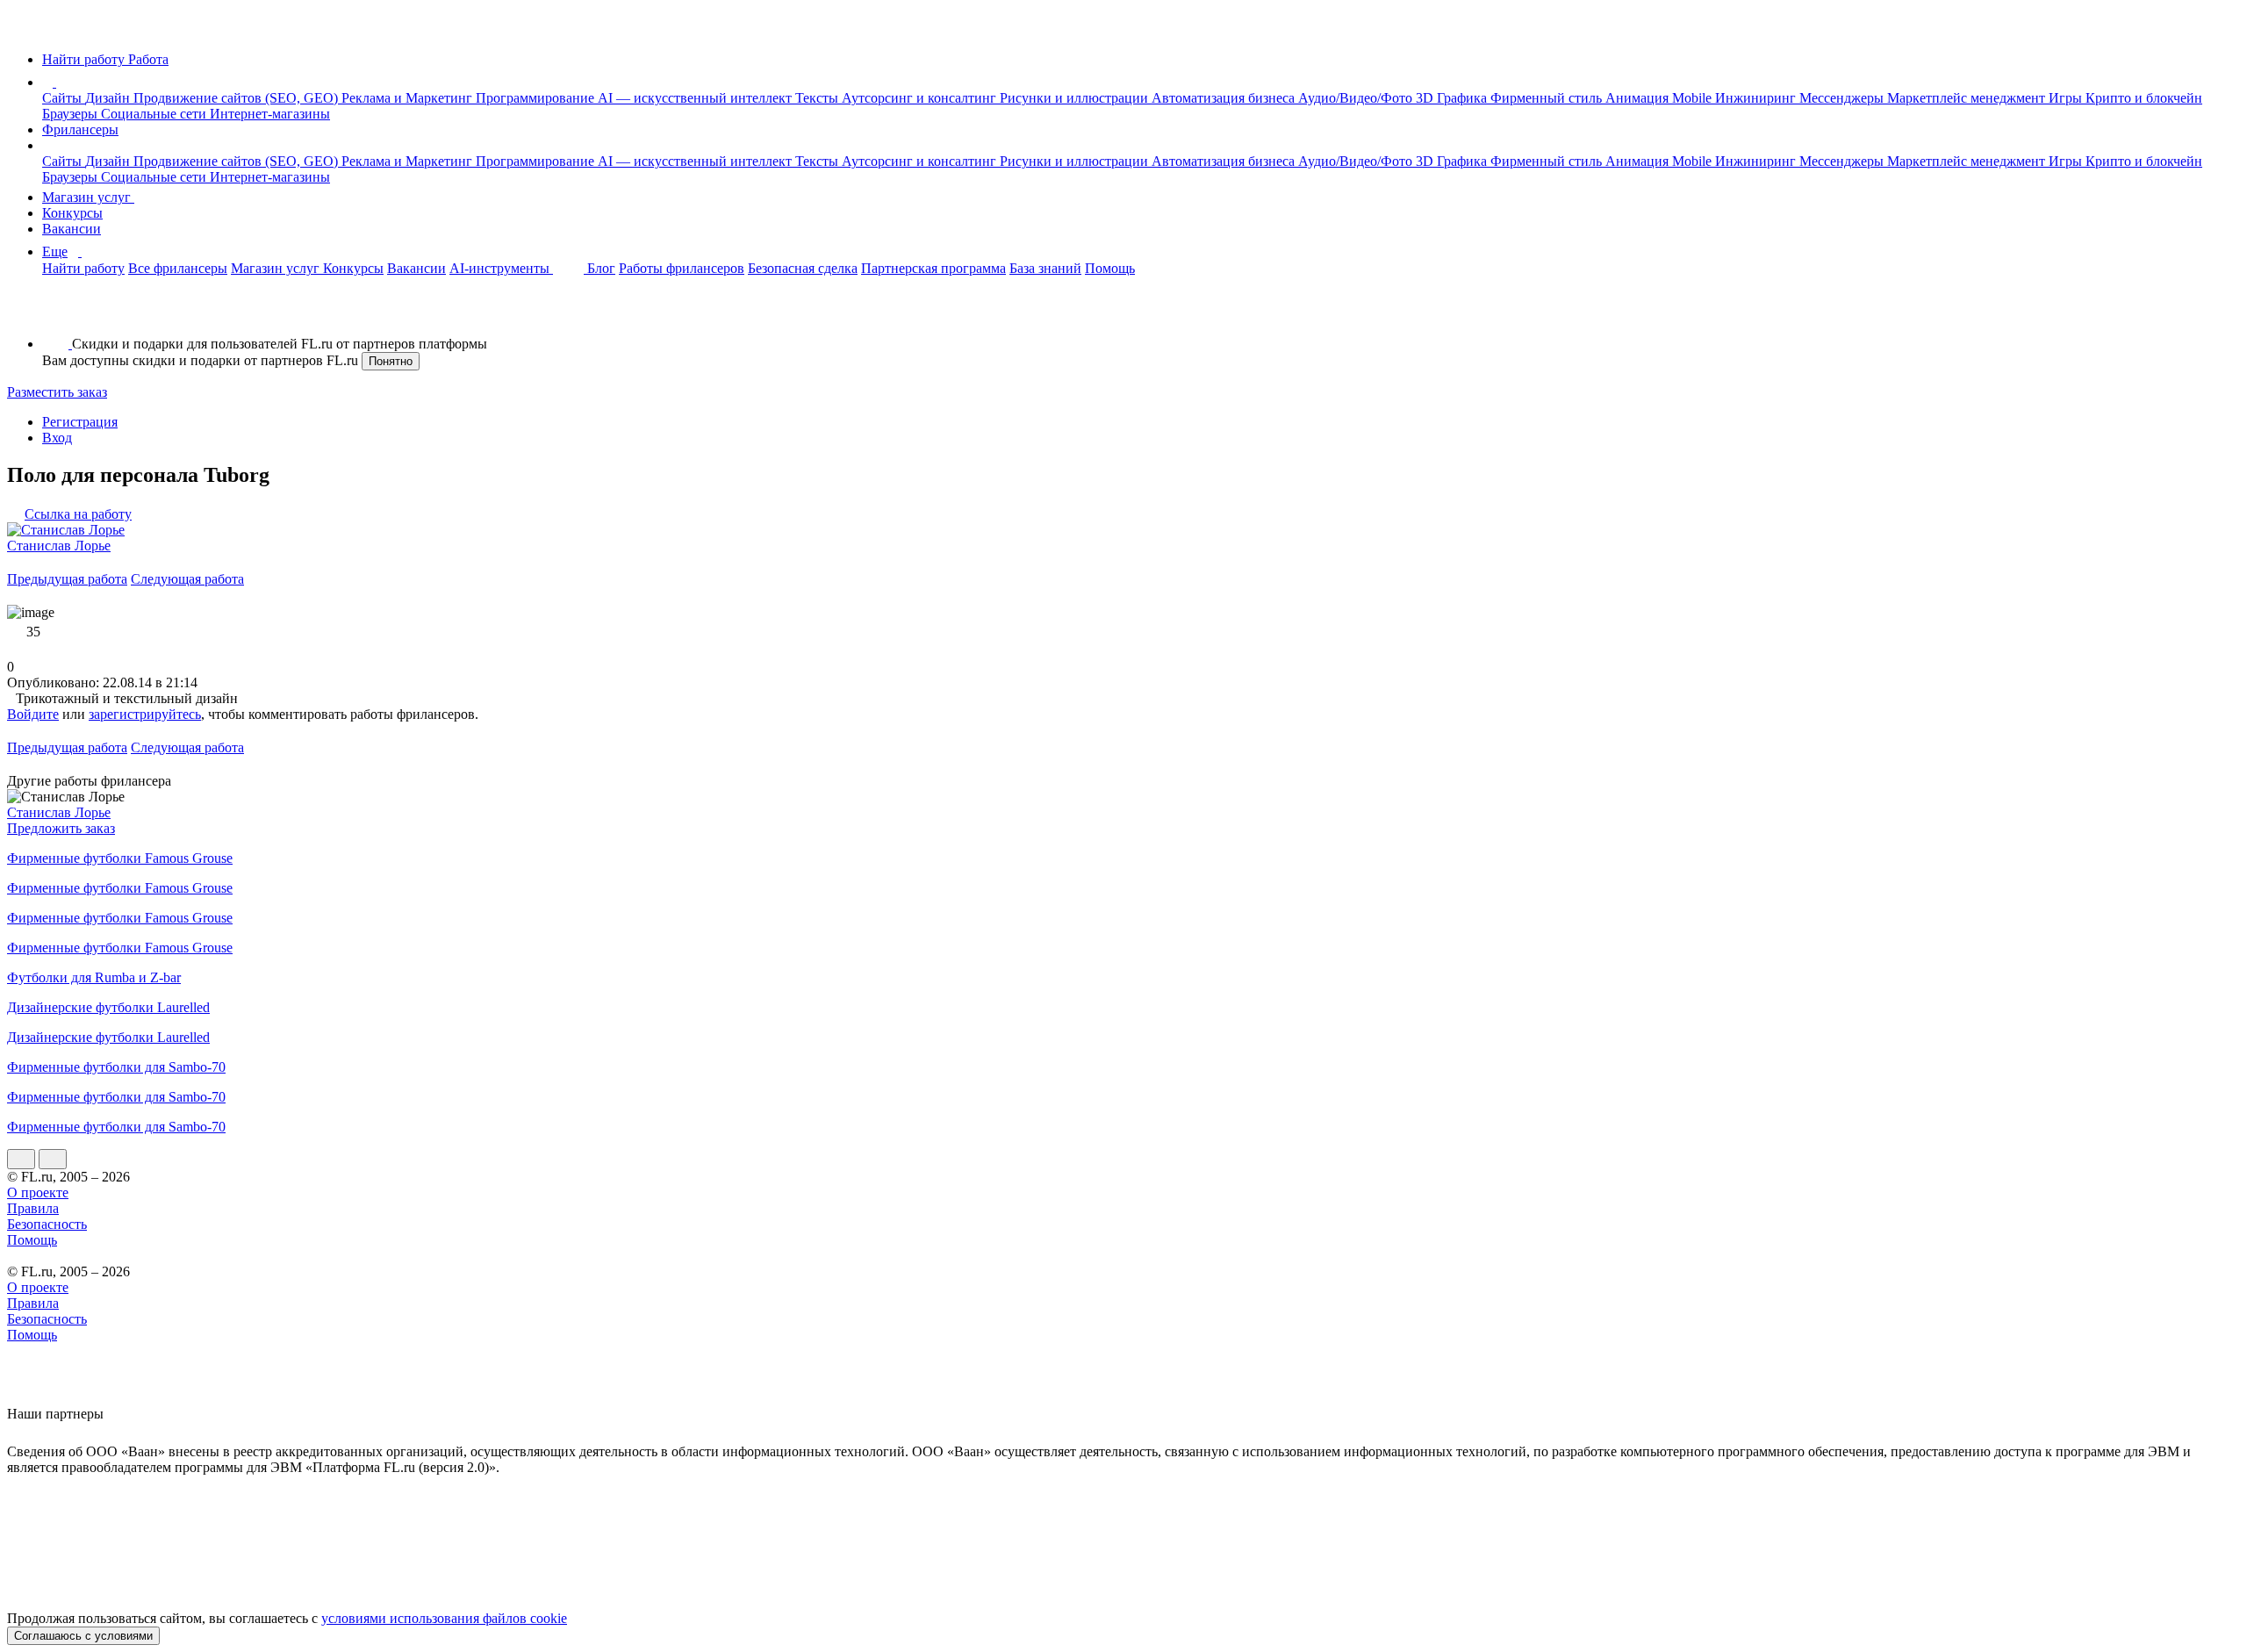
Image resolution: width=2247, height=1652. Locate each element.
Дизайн (109, 98)
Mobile (1694, 98)
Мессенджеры (1843, 98)
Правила (33, 1208)
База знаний (1045, 268)
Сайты (64, 98)
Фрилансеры (80, 129)
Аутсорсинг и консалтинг (921, 98)
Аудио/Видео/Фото (1357, 98)
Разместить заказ (57, 392)
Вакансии (72, 229)
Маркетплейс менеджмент (1968, 98)
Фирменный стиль (1548, 98)
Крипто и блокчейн (2144, 98)
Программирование (537, 98)
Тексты (818, 98)
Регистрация (80, 422)
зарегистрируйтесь (145, 714)
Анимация (1639, 98)
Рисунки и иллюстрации (1076, 98)
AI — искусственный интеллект (696, 98)
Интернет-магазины (270, 114)
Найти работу (83, 268)
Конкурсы (72, 213)
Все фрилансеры (178, 268)
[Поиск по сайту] (56, 314)
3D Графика (1453, 98)
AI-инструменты (501, 268)
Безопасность (47, 1224)
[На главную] (23, 29)
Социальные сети (155, 114)
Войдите (33, 714)
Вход (57, 438)
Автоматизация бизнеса (1225, 98)
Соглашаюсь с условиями (83, 1636)
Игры (2067, 98)
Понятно (391, 361)
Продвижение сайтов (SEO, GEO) (237, 98)
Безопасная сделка (803, 268)
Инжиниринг (1757, 98)
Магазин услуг (88, 197)
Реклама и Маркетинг (409, 98)
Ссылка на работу (78, 514)
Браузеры (72, 114)
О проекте (38, 1192)
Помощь (1110, 268)
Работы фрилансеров (682, 268)
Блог (601, 268)
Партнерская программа (933, 268)
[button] (59, 82)
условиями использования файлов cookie (444, 1618)
